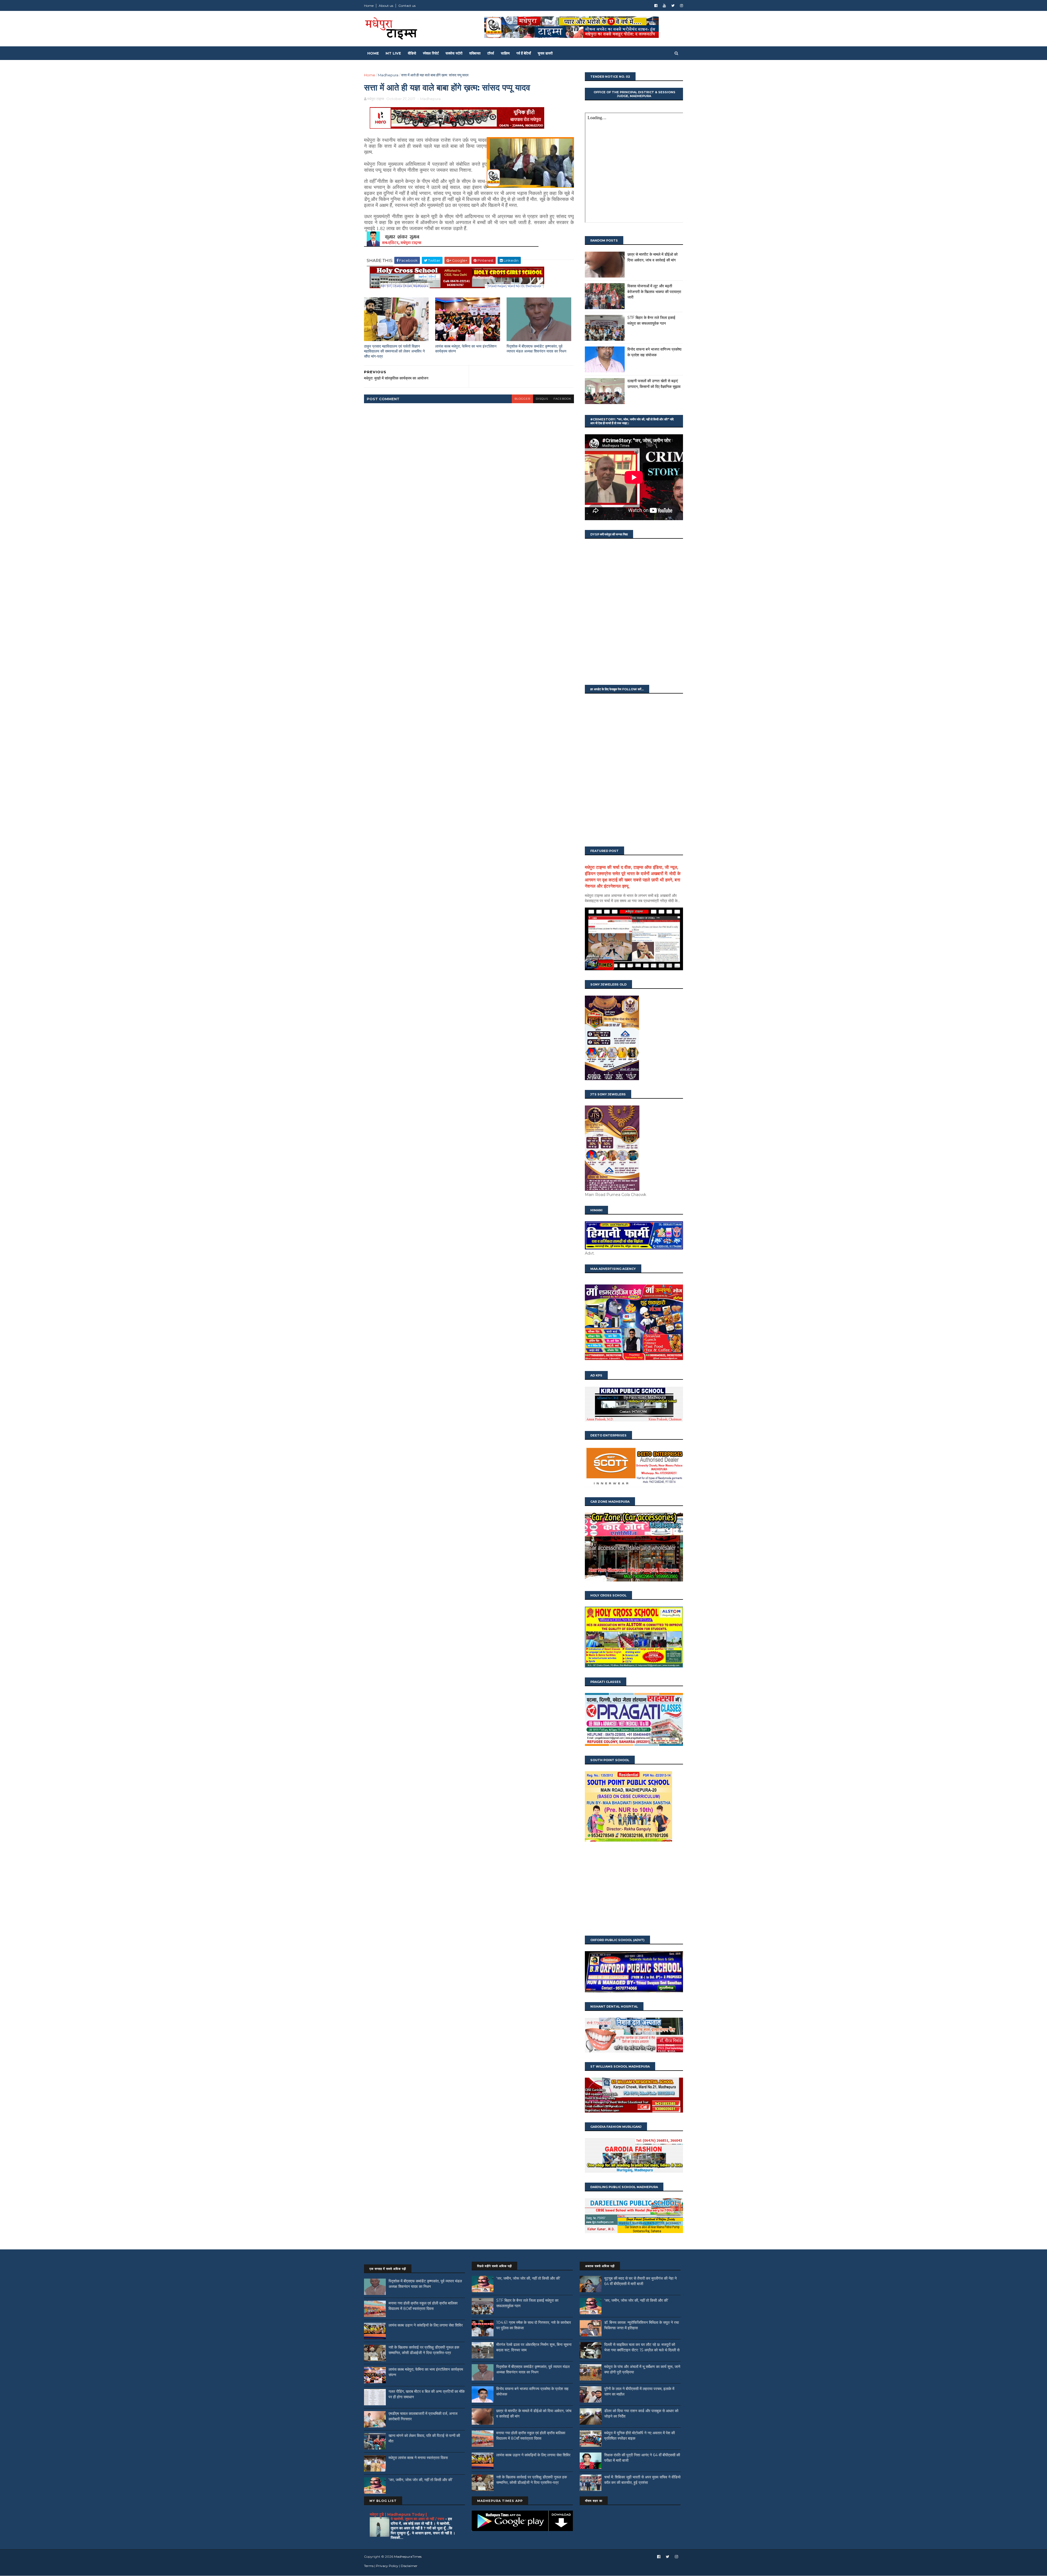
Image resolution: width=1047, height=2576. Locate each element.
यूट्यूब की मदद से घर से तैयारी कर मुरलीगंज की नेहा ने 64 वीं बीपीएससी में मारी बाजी (640, 2281)
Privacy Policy (387, 2566)
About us (386, 6)
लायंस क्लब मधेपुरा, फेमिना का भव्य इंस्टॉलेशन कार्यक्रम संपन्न (466, 349)
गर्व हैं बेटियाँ (524, 53)
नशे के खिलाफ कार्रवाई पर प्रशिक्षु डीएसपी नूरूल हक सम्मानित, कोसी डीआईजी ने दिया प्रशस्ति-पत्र (424, 2350)
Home (369, 6)
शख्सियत (475, 53)
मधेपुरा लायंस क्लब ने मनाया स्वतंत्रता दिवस (418, 2458)
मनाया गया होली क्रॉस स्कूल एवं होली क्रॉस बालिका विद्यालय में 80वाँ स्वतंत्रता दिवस (423, 2306)
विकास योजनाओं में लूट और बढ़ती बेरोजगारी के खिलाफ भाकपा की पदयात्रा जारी (654, 292)
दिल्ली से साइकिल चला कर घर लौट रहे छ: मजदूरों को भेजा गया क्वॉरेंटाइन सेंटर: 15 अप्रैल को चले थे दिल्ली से (642, 2347)
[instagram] (682, 6)
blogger (522, 399)
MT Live (393, 53)
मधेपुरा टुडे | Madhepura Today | (398, 2514)
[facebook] (656, 6)
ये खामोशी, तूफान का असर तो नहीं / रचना (418, 2519)
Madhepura (388, 75)
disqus (542, 399)
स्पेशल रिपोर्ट (431, 53)
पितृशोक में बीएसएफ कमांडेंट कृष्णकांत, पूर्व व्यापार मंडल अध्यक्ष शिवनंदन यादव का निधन (536, 349)
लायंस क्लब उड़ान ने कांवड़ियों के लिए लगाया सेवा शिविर (426, 2325)
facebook (562, 399)
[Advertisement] (634, 1889)
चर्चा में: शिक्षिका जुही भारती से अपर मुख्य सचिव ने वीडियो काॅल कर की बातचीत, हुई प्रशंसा (642, 2480)
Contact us (407, 6)
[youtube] (664, 6)
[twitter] (673, 6)
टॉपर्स (491, 53)
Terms (369, 2566)
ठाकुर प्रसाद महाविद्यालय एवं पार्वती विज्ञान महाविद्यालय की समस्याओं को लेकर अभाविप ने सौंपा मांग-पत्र (394, 351)
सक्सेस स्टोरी (454, 53)
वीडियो (412, 53)
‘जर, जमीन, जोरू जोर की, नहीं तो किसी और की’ (421, 2480)
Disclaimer (409, 2566)
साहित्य (505, 53)
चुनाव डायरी (545, 53)
